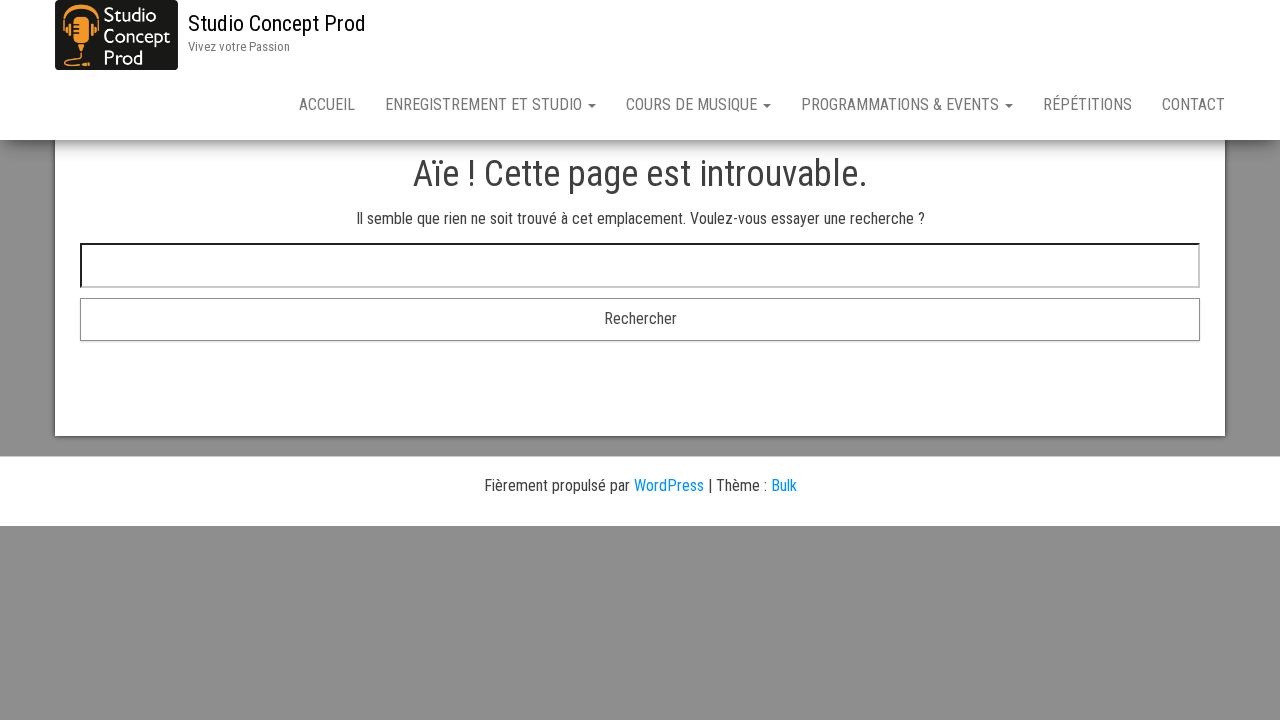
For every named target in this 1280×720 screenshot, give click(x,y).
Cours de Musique (693, 104)
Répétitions (1087, 104)
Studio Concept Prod (277, 23)
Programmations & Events (902, 104)
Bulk (784, 485)
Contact (1193, 104)
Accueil (327, 104)
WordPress (669, 485)
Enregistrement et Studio (485, 104)
